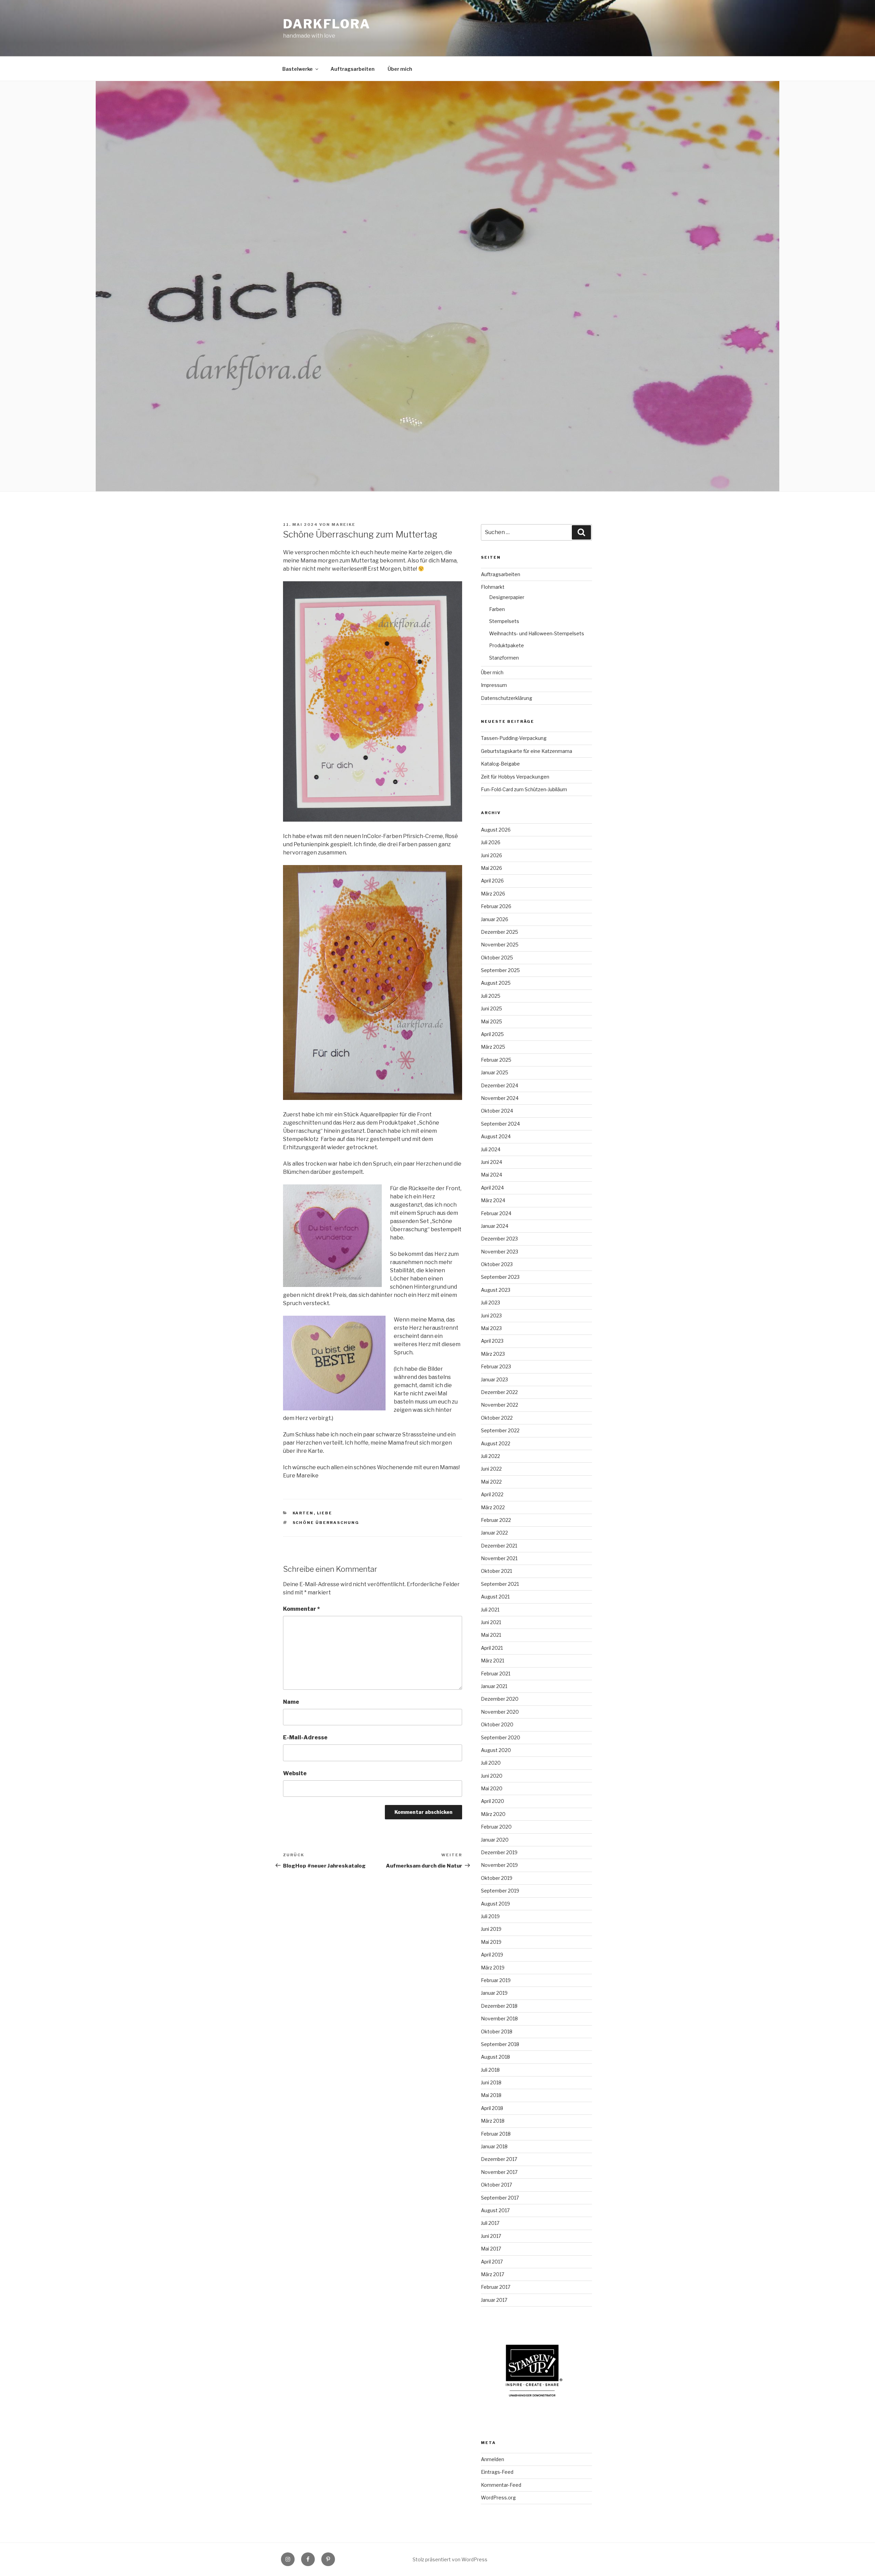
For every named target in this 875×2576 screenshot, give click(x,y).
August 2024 (496, 1136)
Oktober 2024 (497, 1111)
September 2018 (500, 2044)
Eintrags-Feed (497, 2472)
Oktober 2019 (497, 1878)
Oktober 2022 (497, 1418)
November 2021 (499, 1558)
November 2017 (499, 2172)
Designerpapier (507, 597)
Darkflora (327, 24)
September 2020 (501, 1737)
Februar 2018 (496, 2134)
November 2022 (500, 1405)
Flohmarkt (493, 587)
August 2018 (495, 2057)
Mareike (344, 525)
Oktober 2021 (496, 1571)
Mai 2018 (491, 2095)
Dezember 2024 (500, 1085)
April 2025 (492, 1034)
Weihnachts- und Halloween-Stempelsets (537, 633)
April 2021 (492, 1648)
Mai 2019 (491, 1942)
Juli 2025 (491, 996)
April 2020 (493, 1801)
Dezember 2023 (499, 1239)
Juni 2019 (491, 1929)
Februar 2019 (496, 1980)
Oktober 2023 (497, 1264)
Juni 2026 (492, 855)
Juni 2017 (491, 2236)
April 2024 (492, 1188)
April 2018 (492, 2108)
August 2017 (495, 2210)
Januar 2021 (494, 1686)
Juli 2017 (490, 2223)
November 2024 (500, 1098)
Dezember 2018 (499, 2006)
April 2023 (492, 1341)
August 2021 (495, 1597)
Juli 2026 (491, 842)
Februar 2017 (496, 2287)
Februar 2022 (496, 1520)
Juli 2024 (491, 1149)
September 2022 (500, 1430)
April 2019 (492, 1955)
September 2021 (500, 1584)
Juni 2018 (491, 2082)
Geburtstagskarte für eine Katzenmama (527, 751)
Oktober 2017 (496, 2185)
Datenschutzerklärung (507, 698)
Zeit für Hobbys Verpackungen (515, 777)
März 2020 (493, 1814)
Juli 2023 (490, 1303)
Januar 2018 (494, 2146)
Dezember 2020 (500, 1699)
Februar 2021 (496, 1674)
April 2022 (492, 1494)
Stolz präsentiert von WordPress (450, 2559)
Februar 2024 (496, 1213)
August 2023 (496, 1290)
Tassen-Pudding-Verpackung (514, 738)
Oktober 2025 (497, 958)
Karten (303, 1513)
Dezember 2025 (500, 932)
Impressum (494, 685)
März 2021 (493, 1661)
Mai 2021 (491, 1635)
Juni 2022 (491, 1469)
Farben (497, 609)
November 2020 (500, 1712)
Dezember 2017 (499, 2159)
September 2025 (500, 970)
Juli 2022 (490, 1456)
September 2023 (500, 1277)
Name (291, 1702)
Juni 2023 (491, 1316)
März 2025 (493, 1047)
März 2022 (493, 1507)
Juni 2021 (491, 1622)
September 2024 (500, 1124)
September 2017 (500, 2198)
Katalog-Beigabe (500, 764)
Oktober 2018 (497, 2031)
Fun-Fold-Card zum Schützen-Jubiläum (524, 789)
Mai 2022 (491, 1482)
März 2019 (493, 1968)
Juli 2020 (491, 1763)
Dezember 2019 (499, 1852)
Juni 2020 (492, 1776)
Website (295, 1773)
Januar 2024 (495, 1226)
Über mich (400, 69)
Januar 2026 (495, 919)
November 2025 (500, 945)
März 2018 (493, 2121)
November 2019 (499, 1865)
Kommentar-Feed (501, 2485)
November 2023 (500, 1252)
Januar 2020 (495, 1840)
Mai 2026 (492, 868)
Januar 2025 (495, 1072)
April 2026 (492, 881)
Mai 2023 (491, 1328)
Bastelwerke (298, 69)
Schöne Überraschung (326, 1523)
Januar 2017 (494, 2300)
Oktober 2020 (497, 1724)
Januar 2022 (494, 1533)
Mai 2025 (492, 1021)
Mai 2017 (491, 2249)
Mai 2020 (492, 1788)
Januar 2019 (494, 1993)
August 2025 (496, 983)
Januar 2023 (494, 1379)
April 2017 (492, 2262)
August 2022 (496, 1443)
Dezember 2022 (499, 1392)
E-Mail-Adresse (305, 1737)
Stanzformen (504, 658)
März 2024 (493, 1200)
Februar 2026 (496, 906)
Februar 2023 (496, 1366)
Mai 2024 (492, 1175)
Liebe (325, 1513)
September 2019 (500, 1891)
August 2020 (496, 1750)
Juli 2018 (490, 2070)
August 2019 (495, 1904)
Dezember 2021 (499, 1546)
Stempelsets (504, 621)
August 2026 (496, 830)
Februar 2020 (496, 1827)
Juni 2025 (492, 1008)
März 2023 (493, 1354)
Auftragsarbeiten (353, 69)
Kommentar (301, 1609)
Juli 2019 (490, 1916)
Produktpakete (507, 645)
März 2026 (493, 894)
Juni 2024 (492, 1162)
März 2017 (493, 2274)
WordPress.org (498, 2498)
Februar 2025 (496, 1060)
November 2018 (499, 2019)
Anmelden (493, 2459)
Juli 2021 (490, 1610)
